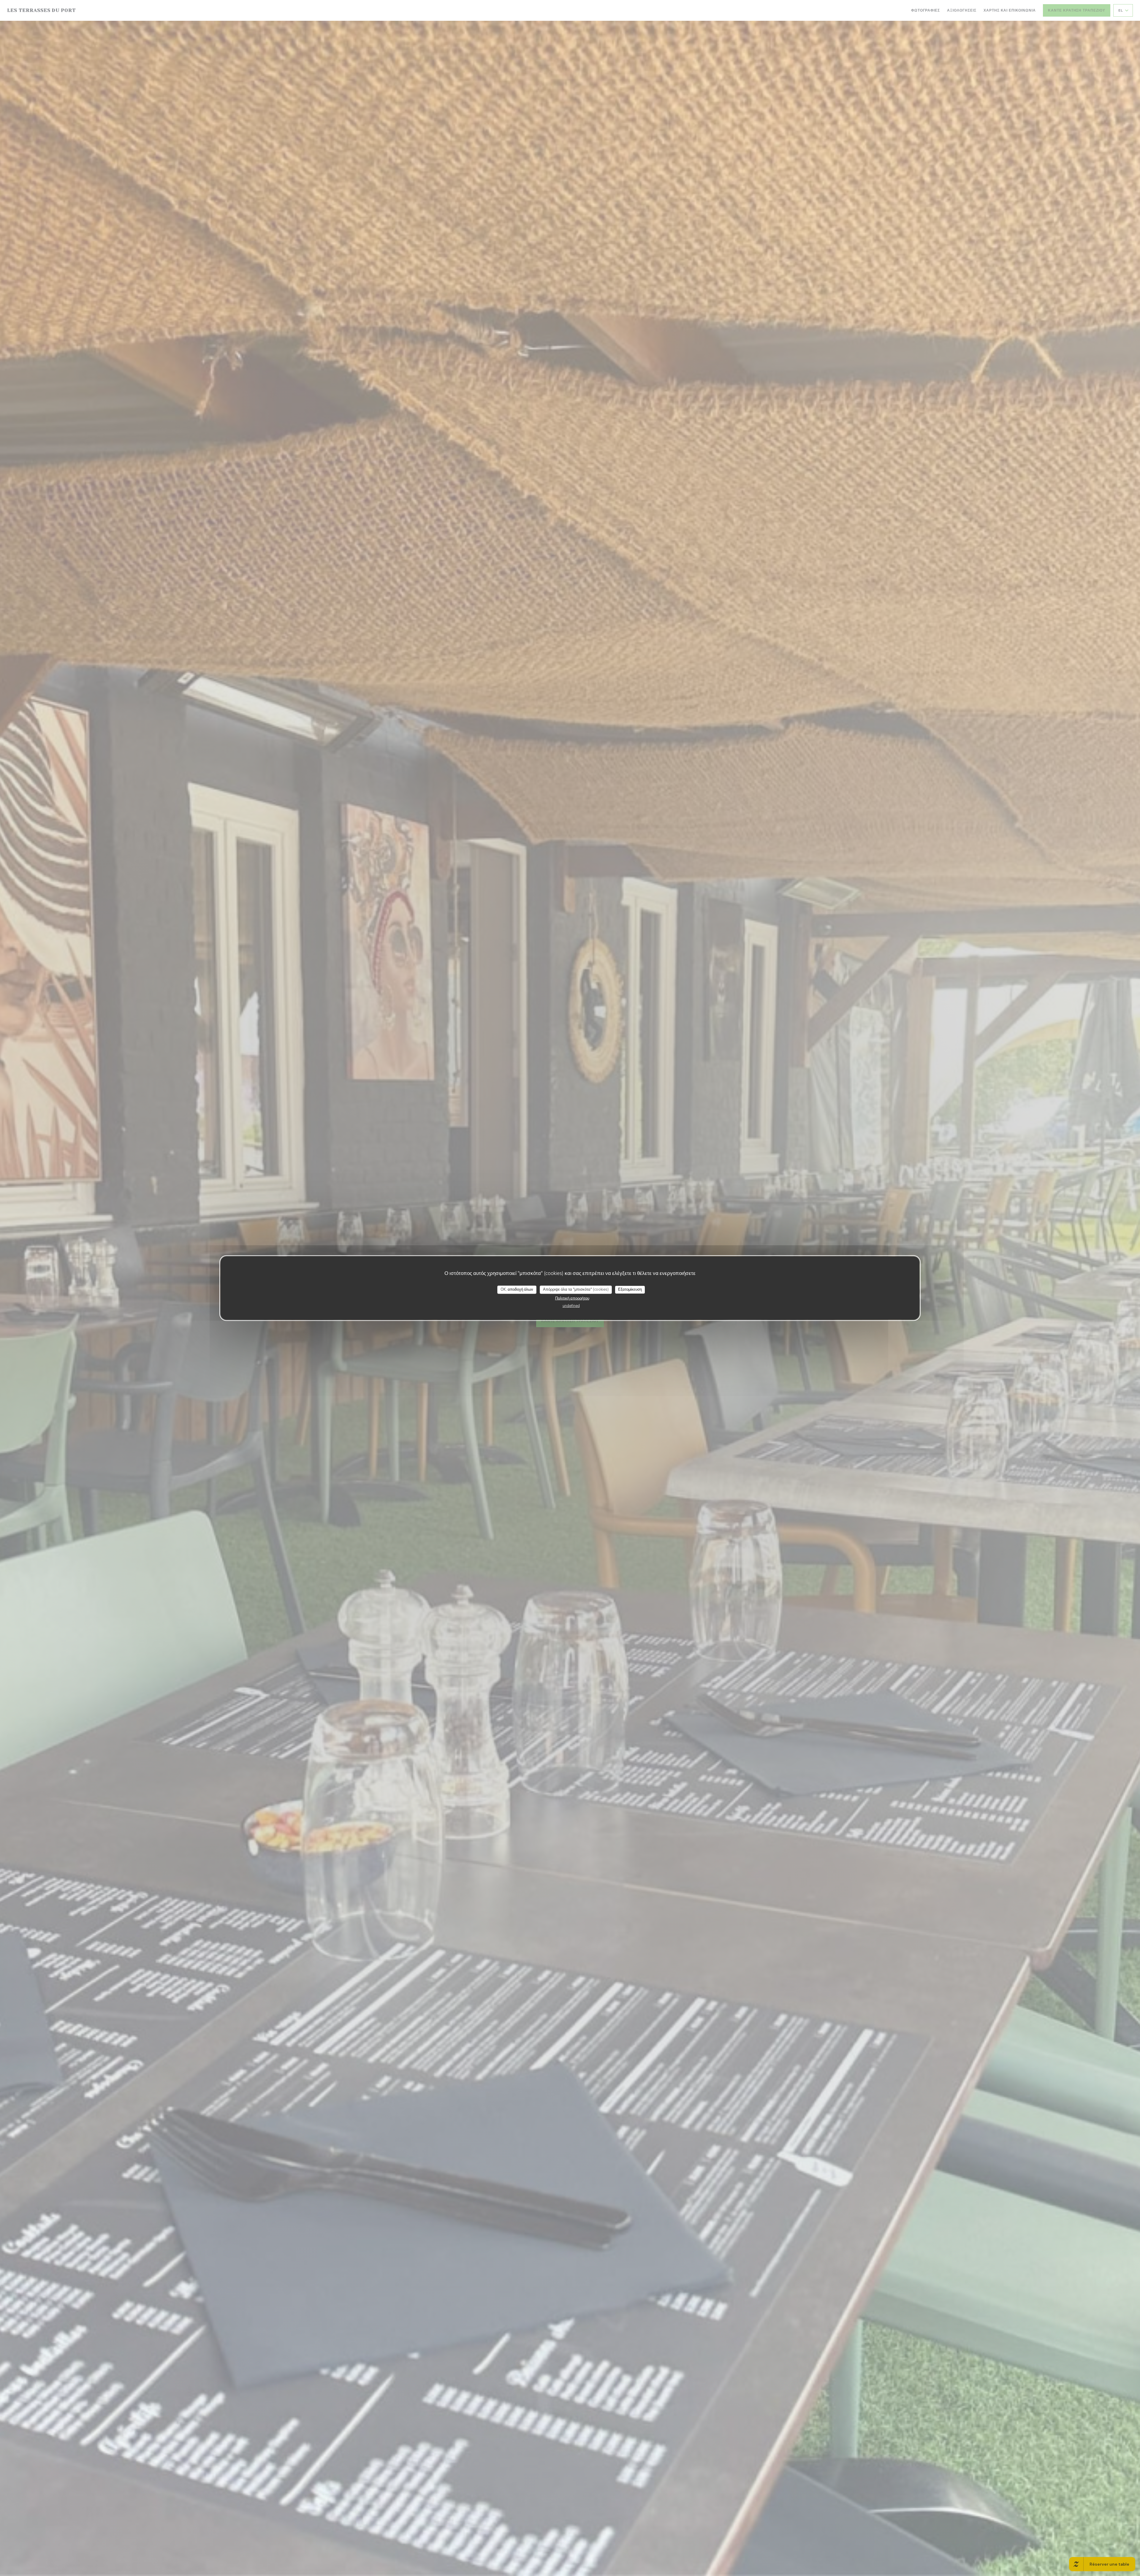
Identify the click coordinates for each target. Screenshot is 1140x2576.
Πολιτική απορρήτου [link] (572, 1298)
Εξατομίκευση (630, 1289)
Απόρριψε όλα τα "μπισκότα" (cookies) (576, 1289)
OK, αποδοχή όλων (517, 1289)
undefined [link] (571, 1306)
